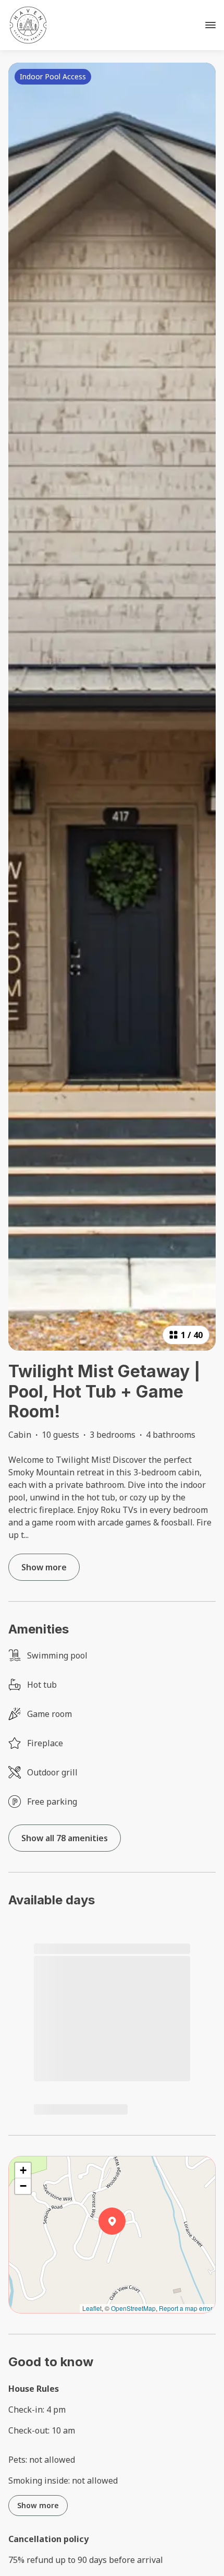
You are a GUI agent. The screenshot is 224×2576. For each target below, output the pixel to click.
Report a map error (186, 2308)
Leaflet (92, 2308)
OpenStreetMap (133, 2308)
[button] (126, 2248)
